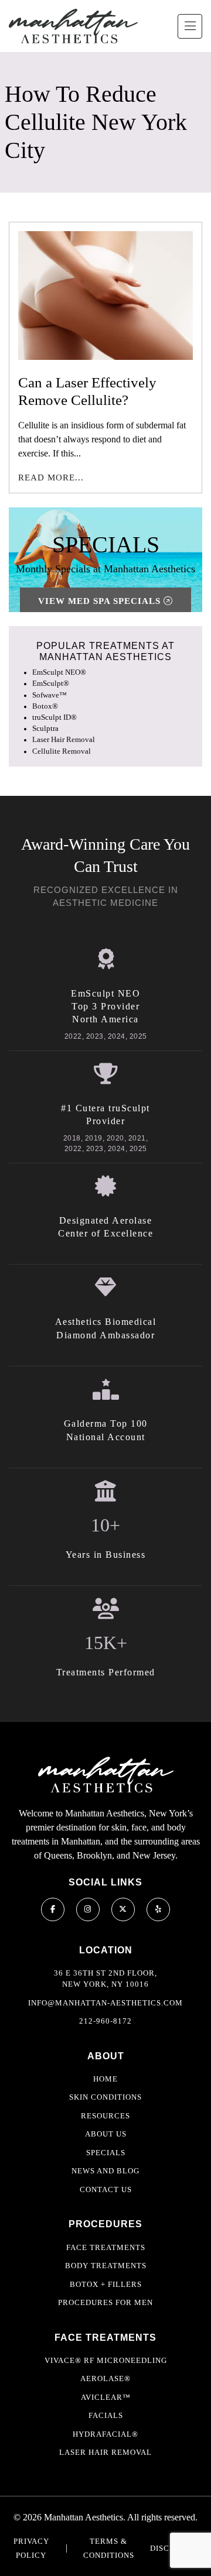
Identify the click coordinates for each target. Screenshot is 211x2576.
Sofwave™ (50, 695)
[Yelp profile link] (158, 1909)
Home (105, 2079)
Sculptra (45, 729)
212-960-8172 (105, 2021)
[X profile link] (123, 1909)
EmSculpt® (51, 684)
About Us (106, 2134)
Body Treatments (106, 2266)
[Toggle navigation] (190, 26)
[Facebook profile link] (53, 1909)
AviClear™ (106, 2397)
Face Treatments (106, 2247)
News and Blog (105, 2171)
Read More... (51, 478)
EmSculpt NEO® (59, 672)
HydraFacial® (105, 2434)
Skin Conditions (105, 2097)
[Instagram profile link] (88, 1909)
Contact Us (106, 2189)
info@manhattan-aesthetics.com (105, 2003)
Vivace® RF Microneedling (106, 2360)
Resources (105, 2116)
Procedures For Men (105, 2302)
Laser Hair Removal (64, 740)
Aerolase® (105, 2378)
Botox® (45, 706)
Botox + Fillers (106, 2284)
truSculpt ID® (55, 717)
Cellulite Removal (62, 751)
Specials (106, 2153)
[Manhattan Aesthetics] (73, 26)
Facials (106, 2415)
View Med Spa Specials (101, 601)
